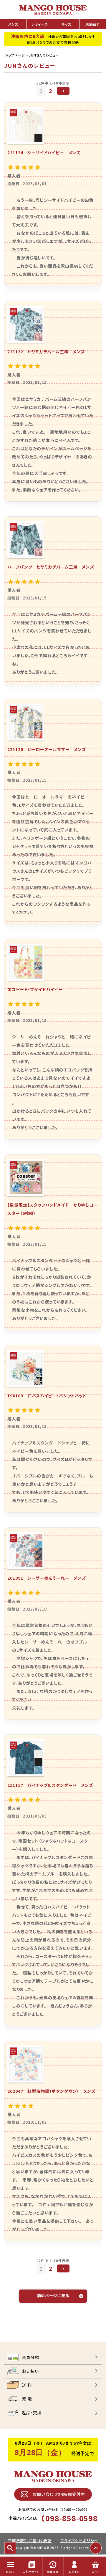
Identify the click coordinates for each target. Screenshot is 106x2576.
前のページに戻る (53, 2296)
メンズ (13, 24)
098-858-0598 (72, 2518)
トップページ (15, 55)
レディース (40, 24)
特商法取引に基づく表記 (30, 2541)
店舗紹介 (93, 24)
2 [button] (51, 91)
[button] (63, 91)
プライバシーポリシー (79, 2541)
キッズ (66, 24)
